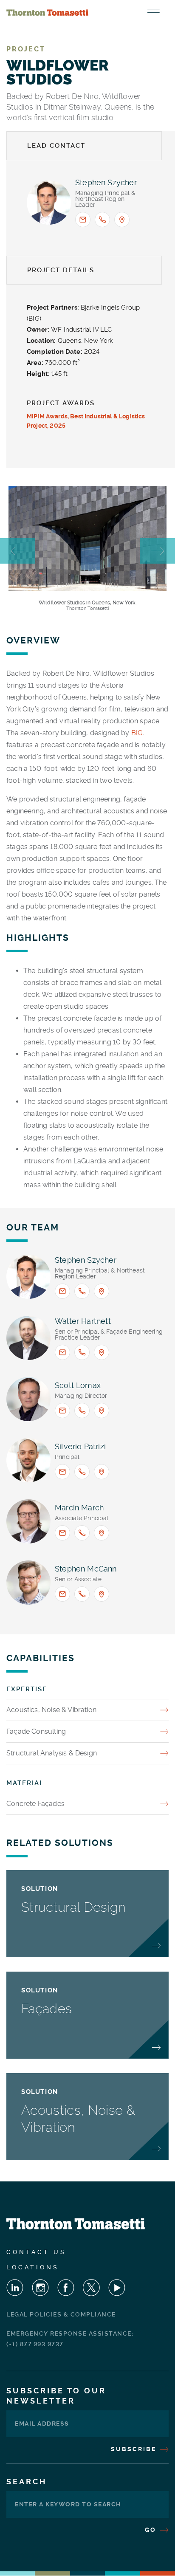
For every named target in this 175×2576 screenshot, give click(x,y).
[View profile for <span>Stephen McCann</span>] (28, 1583)
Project (26, 49)
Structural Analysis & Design (52, 1753)
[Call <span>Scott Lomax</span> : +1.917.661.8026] (82, 1411)
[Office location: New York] (122, 220)
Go (152, 2530)
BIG (137, 733)
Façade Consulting (36, 1731)
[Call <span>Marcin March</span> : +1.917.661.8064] (82, 1533)
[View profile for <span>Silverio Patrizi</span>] (28, 1460)
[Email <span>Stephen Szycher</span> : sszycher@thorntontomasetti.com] (83, 220)
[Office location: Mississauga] (102, 1594)
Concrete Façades (35, 1804)
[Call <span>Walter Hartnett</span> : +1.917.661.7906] (82, 1352)
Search (27, 2481)
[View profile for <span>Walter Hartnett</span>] (28, 1338)
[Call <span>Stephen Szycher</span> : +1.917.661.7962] (102, 220)
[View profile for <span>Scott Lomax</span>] (28, 1399)
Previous (18, 551)
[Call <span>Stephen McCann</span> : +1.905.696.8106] (82, 1594)
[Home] (47, 13)
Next (157, 551)
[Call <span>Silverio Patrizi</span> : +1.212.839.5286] (82, 1472)
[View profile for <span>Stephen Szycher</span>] (49, 203)
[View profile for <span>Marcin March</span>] (28, 1521)
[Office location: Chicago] (102, 1533)
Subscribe (135, 2449)
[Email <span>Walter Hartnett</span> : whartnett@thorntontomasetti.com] (62, 1352)
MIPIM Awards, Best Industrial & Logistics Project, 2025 (86, 421)
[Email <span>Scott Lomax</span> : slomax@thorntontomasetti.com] (62, 1411)
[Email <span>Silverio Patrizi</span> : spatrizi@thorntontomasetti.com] (62, 1472)
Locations (33, 2267)
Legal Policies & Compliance (61, 2314)
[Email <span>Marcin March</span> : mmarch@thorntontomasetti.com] (62, 1533)
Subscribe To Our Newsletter (56, 2396)
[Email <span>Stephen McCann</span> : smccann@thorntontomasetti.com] (62, 1594)
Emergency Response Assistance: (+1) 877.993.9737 (70, 2339)
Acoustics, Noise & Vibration (51, 1710)
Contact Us (36, 2252)
